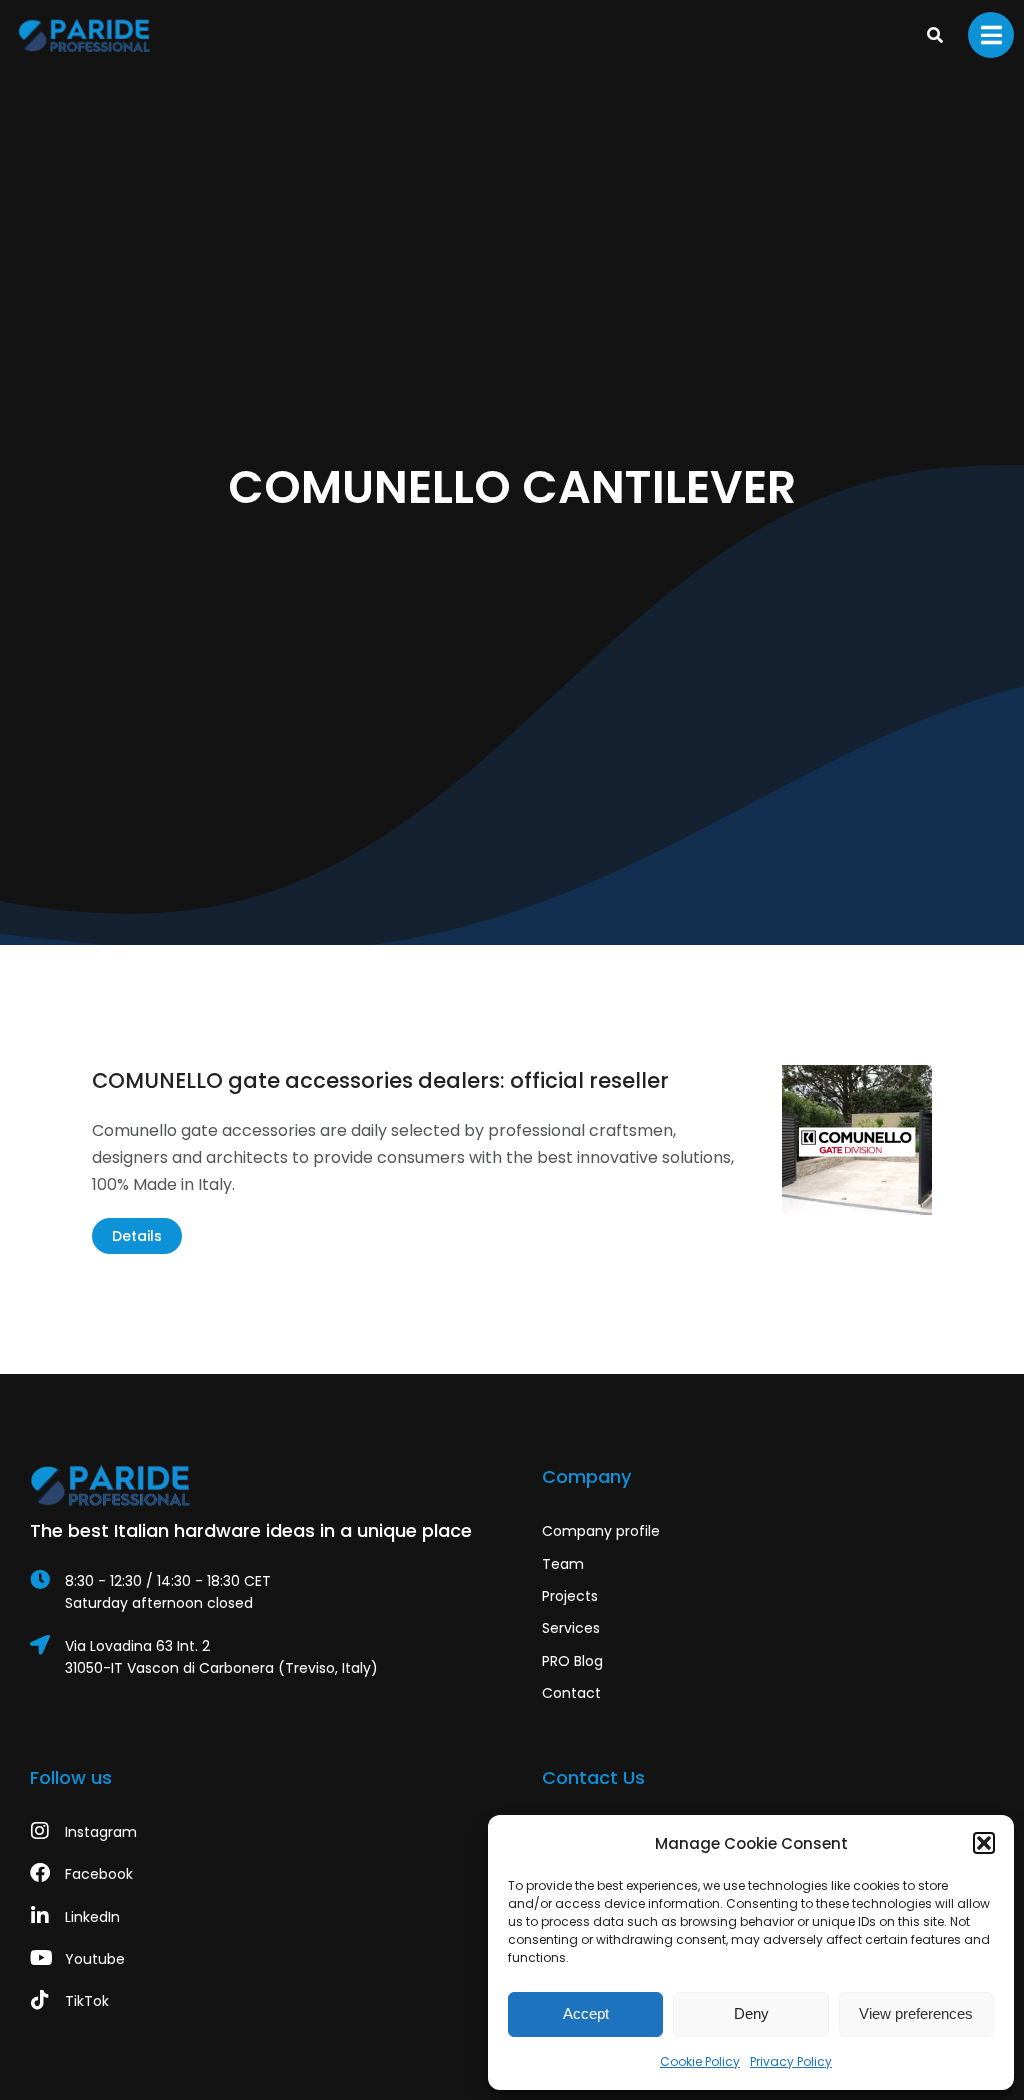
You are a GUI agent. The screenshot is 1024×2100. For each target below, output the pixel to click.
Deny (751, 2013)
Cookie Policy (700, 2061)
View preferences (916, 2013)
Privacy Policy (791, 2061)
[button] (984, 1843)
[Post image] (857, 1140)
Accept (586, 2013)
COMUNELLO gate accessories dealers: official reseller (380, 1080)
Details (137, 1236)
